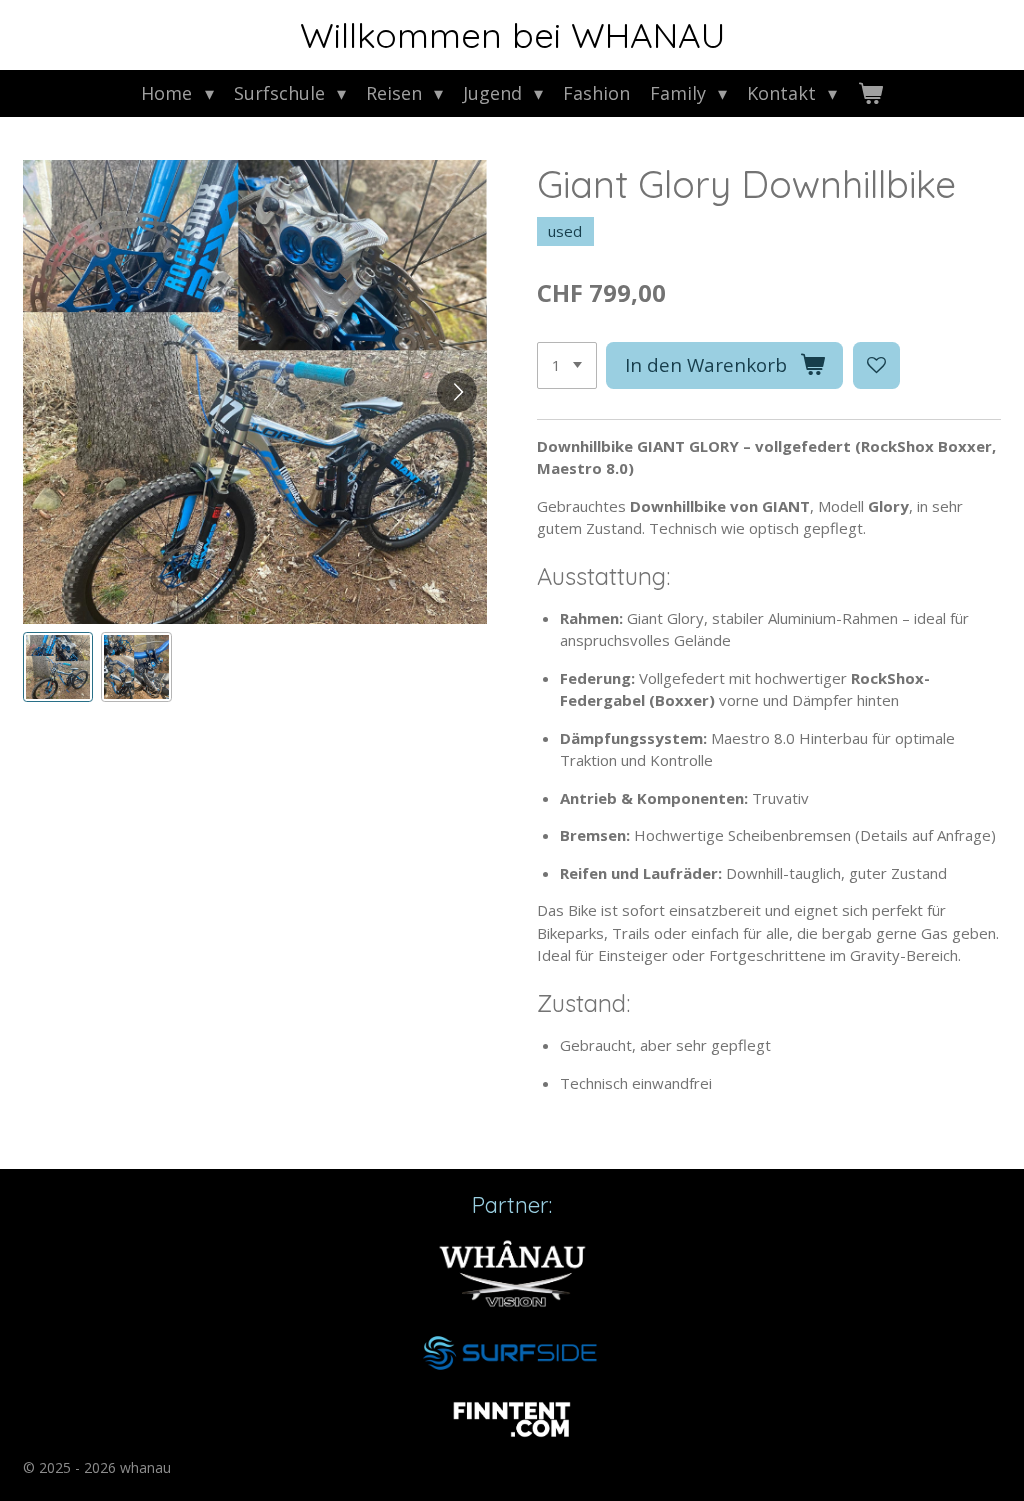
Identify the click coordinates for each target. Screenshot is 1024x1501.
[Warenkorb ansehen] (869, 93)
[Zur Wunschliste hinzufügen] (876, 365)
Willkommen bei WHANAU (512, 35)
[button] (58, 667)
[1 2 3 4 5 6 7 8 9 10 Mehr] (567, 365)
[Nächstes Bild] (457, 392)
